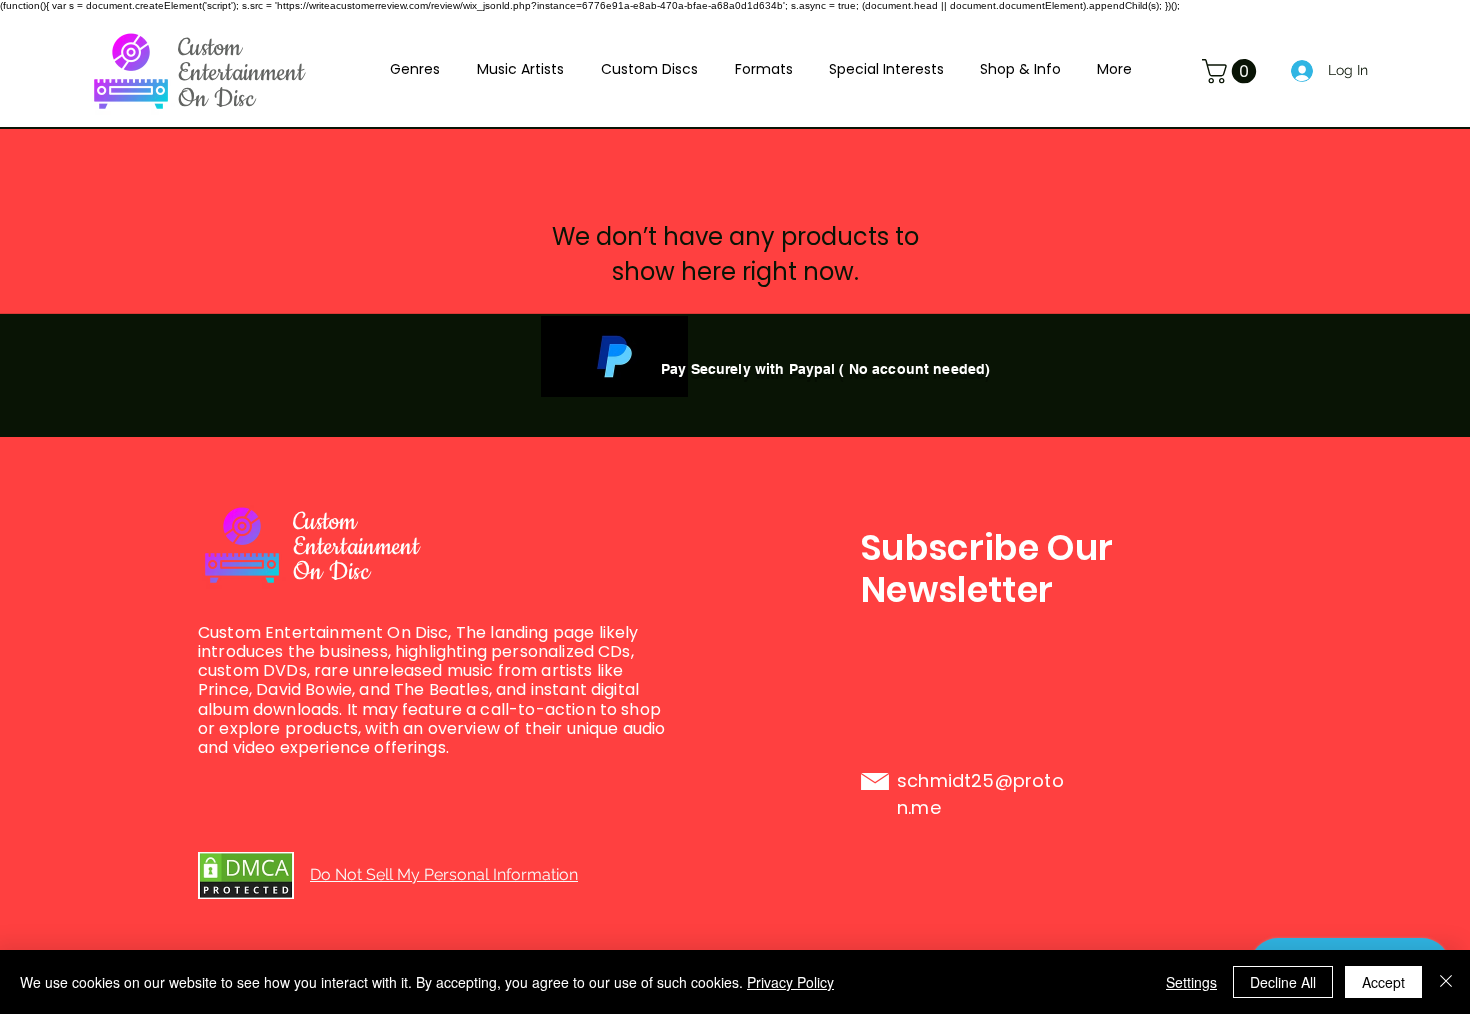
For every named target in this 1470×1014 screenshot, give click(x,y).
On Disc (216, 99)
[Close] (1446, 982)
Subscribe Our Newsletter (987, 568)
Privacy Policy (790, 982)
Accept (1383, 982)
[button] (414, 69)
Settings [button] (1191, 982)
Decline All (1283, 982)
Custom (210, 48)
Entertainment (241, 73)
